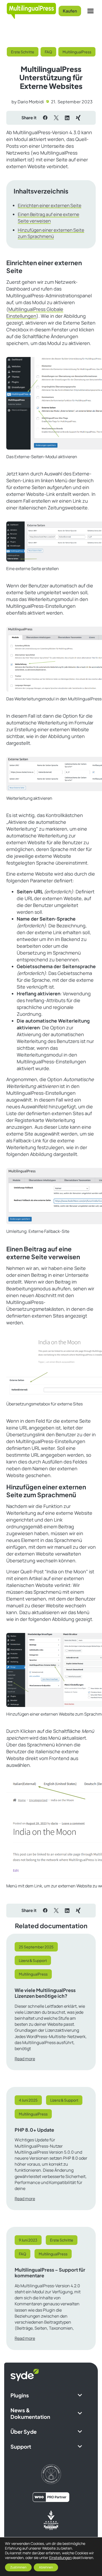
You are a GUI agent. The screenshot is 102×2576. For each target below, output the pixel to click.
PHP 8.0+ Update (34, 2130)
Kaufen (70, 11)
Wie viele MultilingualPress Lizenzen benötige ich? (45, 1993)
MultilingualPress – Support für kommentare (50, 2273)
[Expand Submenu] (80, 2395)
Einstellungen (60, 2558)
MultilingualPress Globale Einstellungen (35, 313)
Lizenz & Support (33, 1960)
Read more (25, 2059)
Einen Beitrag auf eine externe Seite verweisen (49, 218)
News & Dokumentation (30, 2413)
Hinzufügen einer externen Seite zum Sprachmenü (51, 233)
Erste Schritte (23, 52)
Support (21, 2446)
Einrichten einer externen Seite (50, 205)
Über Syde (24, 2432)
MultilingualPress (77, 52)
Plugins (20, 2395)
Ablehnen (46, 2567)
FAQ (48, 52)
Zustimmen (18, 2567)
